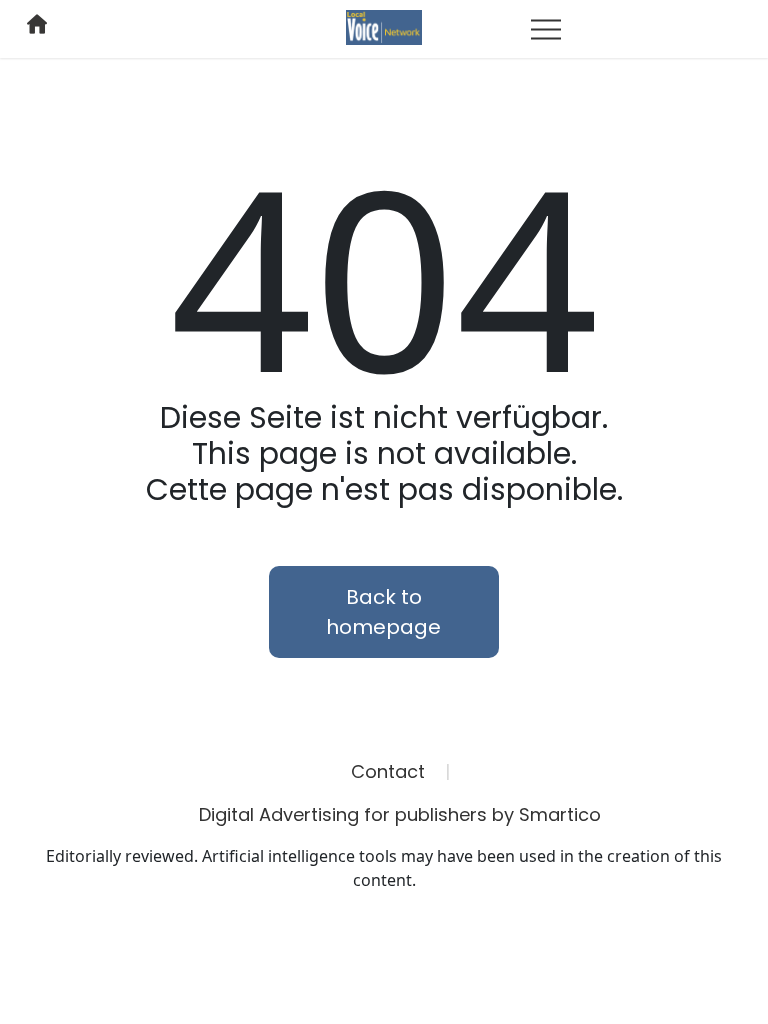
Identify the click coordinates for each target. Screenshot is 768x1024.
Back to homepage (383, 612)
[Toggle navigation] (546, 29)
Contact (388, 771)
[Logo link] (384, 26)
